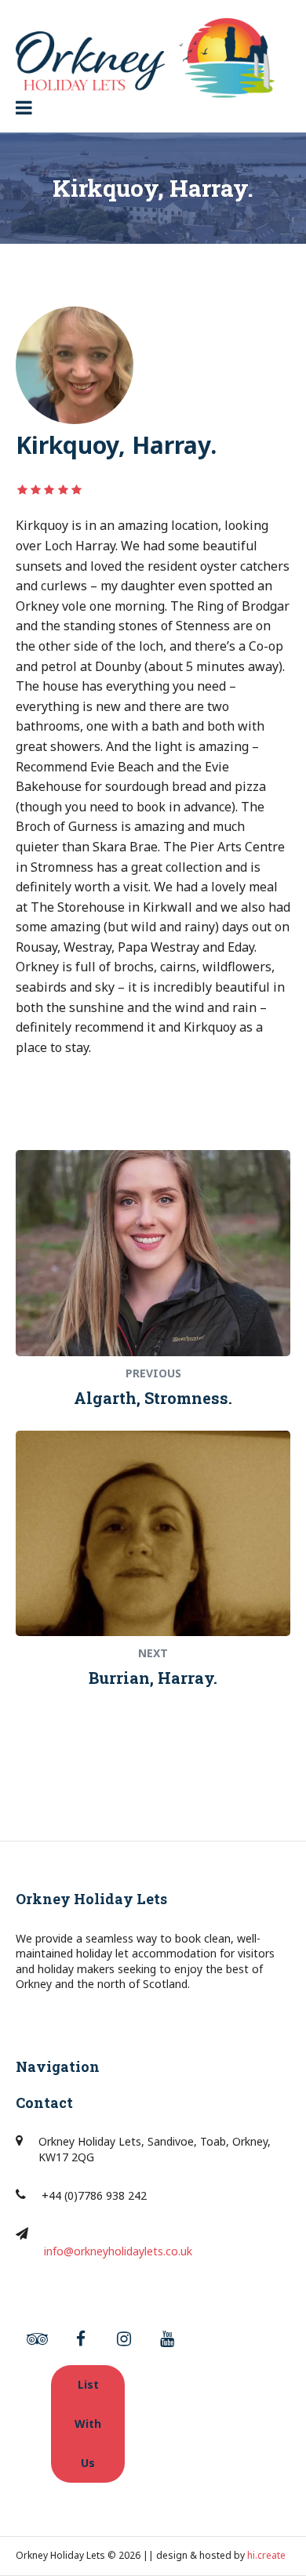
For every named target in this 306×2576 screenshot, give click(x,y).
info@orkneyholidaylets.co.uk (118, 2251)
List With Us (88, 2424)
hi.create (266, 2555)
